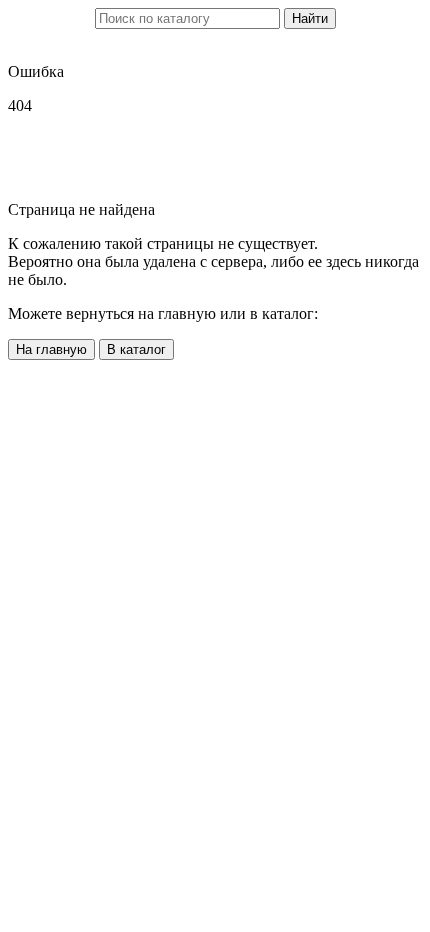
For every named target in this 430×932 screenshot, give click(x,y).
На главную (51, 349)
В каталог (136, 349)
